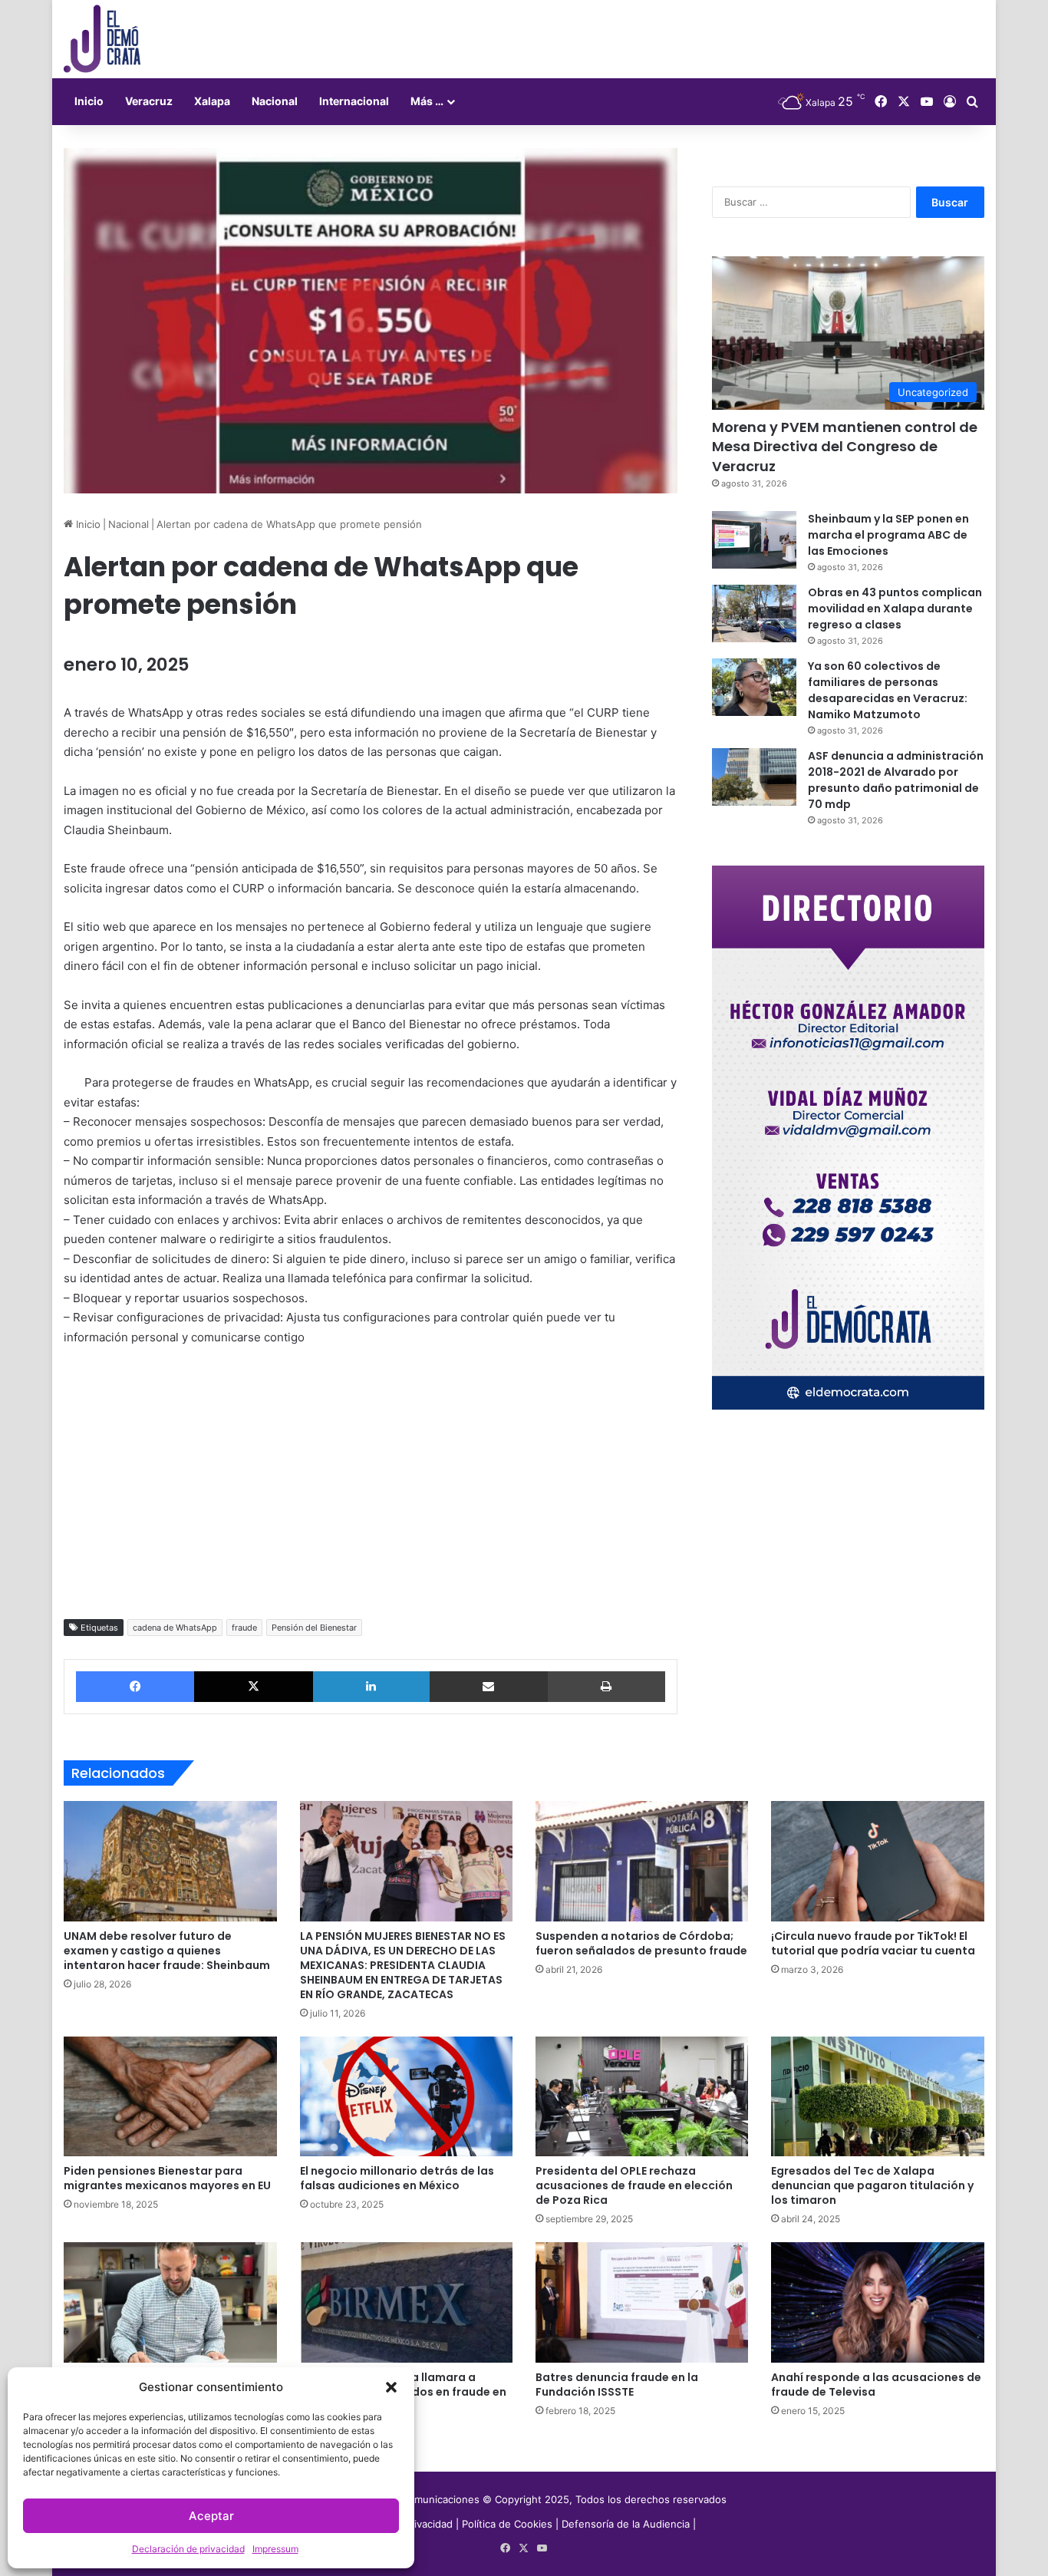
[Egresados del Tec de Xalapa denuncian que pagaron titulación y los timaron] (877, 2096)
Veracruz (149, 101)
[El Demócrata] (102, 39)
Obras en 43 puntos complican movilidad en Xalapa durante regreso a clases (895, 609)
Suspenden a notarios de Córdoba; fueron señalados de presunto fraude (641, 1943)
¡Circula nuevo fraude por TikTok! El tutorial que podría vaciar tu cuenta (873, 1943)
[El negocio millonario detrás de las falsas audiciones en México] (406, 2096)
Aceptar (211, 2516)
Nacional (275, 101)
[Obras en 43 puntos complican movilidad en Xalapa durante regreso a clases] (754, 613)
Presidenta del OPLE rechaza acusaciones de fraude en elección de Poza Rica (634, 2185)
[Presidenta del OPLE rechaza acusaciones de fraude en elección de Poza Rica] (642, 2096)
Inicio (89, 101)
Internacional (354, 101)
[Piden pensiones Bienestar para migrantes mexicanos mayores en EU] (170, 2096)
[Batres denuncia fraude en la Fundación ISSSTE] (642, 2302)
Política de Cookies (507, 2524)
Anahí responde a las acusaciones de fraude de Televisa (876, 2385)
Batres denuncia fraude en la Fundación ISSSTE (617, 2385)
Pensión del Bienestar (314, 1628)
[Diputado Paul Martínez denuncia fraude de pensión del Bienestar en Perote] (170, 2302)
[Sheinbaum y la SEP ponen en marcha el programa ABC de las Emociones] (754, 540)
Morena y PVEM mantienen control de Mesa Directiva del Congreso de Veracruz (845, 446)
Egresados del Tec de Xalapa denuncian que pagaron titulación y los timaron (872, 2185)
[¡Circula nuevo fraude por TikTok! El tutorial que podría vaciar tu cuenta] (877, 1861)
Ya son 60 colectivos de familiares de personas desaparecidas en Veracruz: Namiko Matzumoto (888, 690)
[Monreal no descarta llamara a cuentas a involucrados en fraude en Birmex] (406, 2302)
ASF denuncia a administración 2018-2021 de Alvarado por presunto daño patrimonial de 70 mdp (896, 780)
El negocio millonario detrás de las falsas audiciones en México (397, 2178)
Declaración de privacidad (188, 2549)
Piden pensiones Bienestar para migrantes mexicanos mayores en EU (167, 2178)
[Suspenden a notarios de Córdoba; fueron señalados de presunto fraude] (642, 1861)
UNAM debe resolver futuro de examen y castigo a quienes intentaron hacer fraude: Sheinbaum (167, 1951)
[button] (391, 2387)
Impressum (275, 2549)
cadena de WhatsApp (175, 1628)
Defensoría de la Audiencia (626, 2524)
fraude (244, 1628)
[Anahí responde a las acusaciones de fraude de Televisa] (877, 2302)
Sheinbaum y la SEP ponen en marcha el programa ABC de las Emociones (888, 535)
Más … (427, 101)
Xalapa (212, 101)
